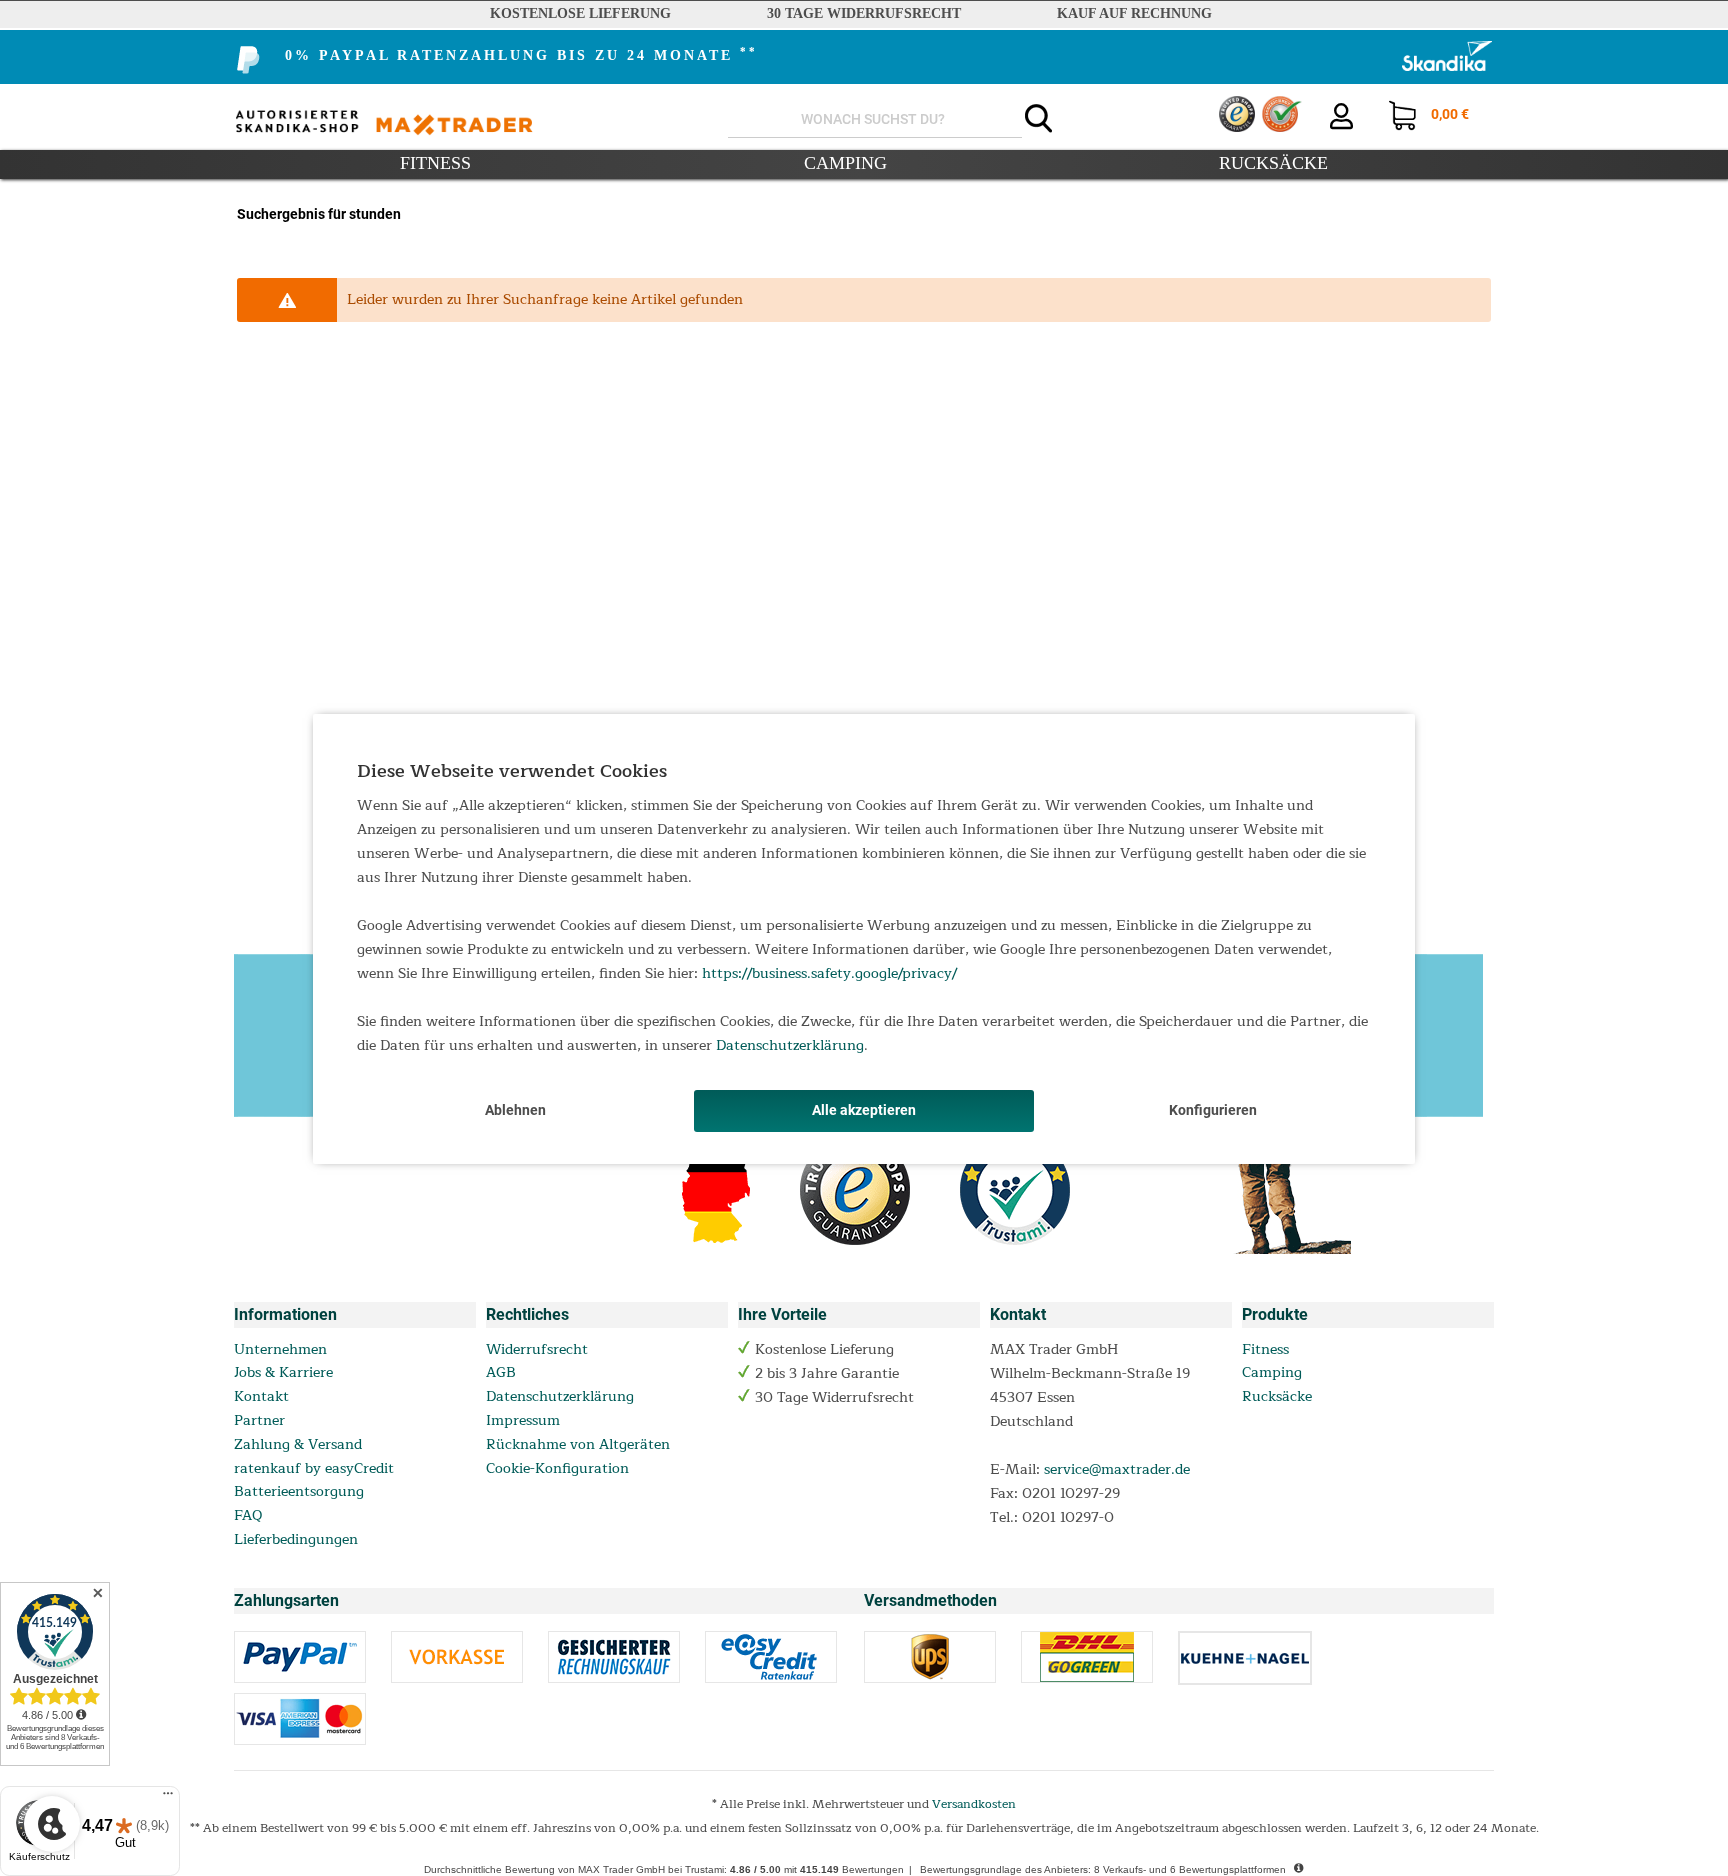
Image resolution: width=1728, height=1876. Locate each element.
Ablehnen (515, 1110)
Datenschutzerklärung (790, 1045)
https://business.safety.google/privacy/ (829, 973)
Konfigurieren (1213, 1110)
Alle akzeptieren (864, 1110)
